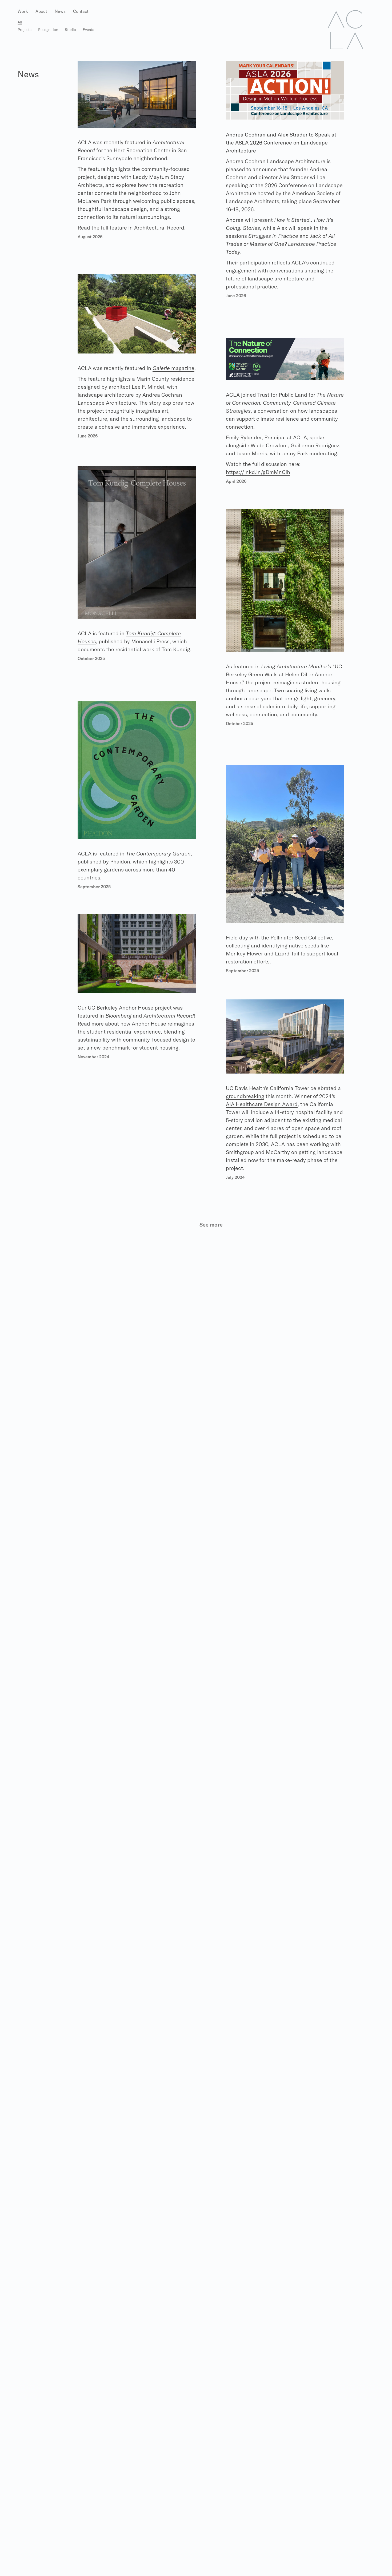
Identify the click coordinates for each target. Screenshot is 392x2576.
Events (88, 30)
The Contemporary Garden (158, 853)
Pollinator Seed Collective (301, 937)
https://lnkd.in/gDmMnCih (258, 472)
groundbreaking (245, 1096)
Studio (70, 30)
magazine (173, 368)
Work (23, 11)
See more (211, 1225)
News (60, 11)
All (20, 22)
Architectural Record (169, 1016)
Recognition (48, 30)
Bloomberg (118, 1016)
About (41, 11)
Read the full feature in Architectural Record (131, 228)
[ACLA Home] (346, 29)
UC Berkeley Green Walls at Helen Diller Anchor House (284, 674)
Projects (25, 30)
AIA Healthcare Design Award (262, 1104)
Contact (81, 11)
